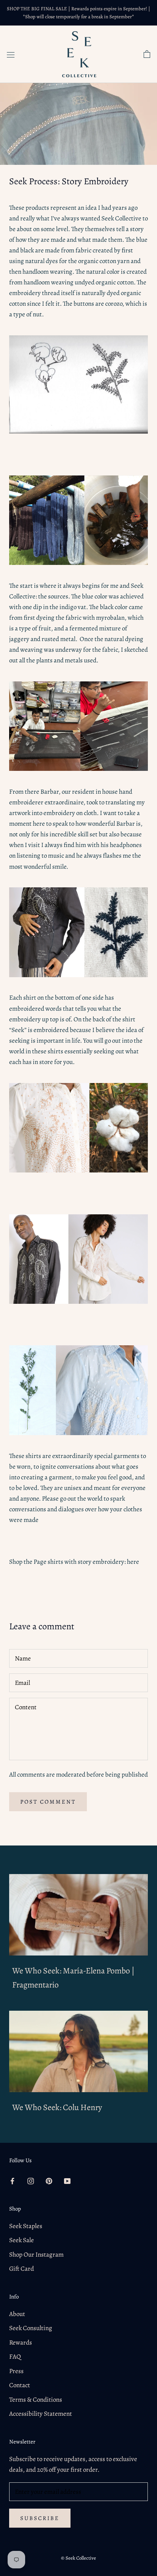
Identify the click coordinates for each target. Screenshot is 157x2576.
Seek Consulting (31, 2328)
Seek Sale (22, 2240)
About (17, 2314)
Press (16, 2371)
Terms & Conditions (36, 2400)
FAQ (15, 2357)
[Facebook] (12, 2180)
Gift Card (22, 2269)
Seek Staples (26, 2226)
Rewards (21, 2342)
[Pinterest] (49, 2180)
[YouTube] (67, 2180)
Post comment (48, 1802)
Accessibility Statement (41, 2414)
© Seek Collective (78, 2558)
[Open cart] (147, 54)
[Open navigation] (11, 54)
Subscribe (40, 2518)
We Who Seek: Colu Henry (57, 2107)
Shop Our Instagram (36, 2255)
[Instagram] (31, 2180)
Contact (20, 2385)
